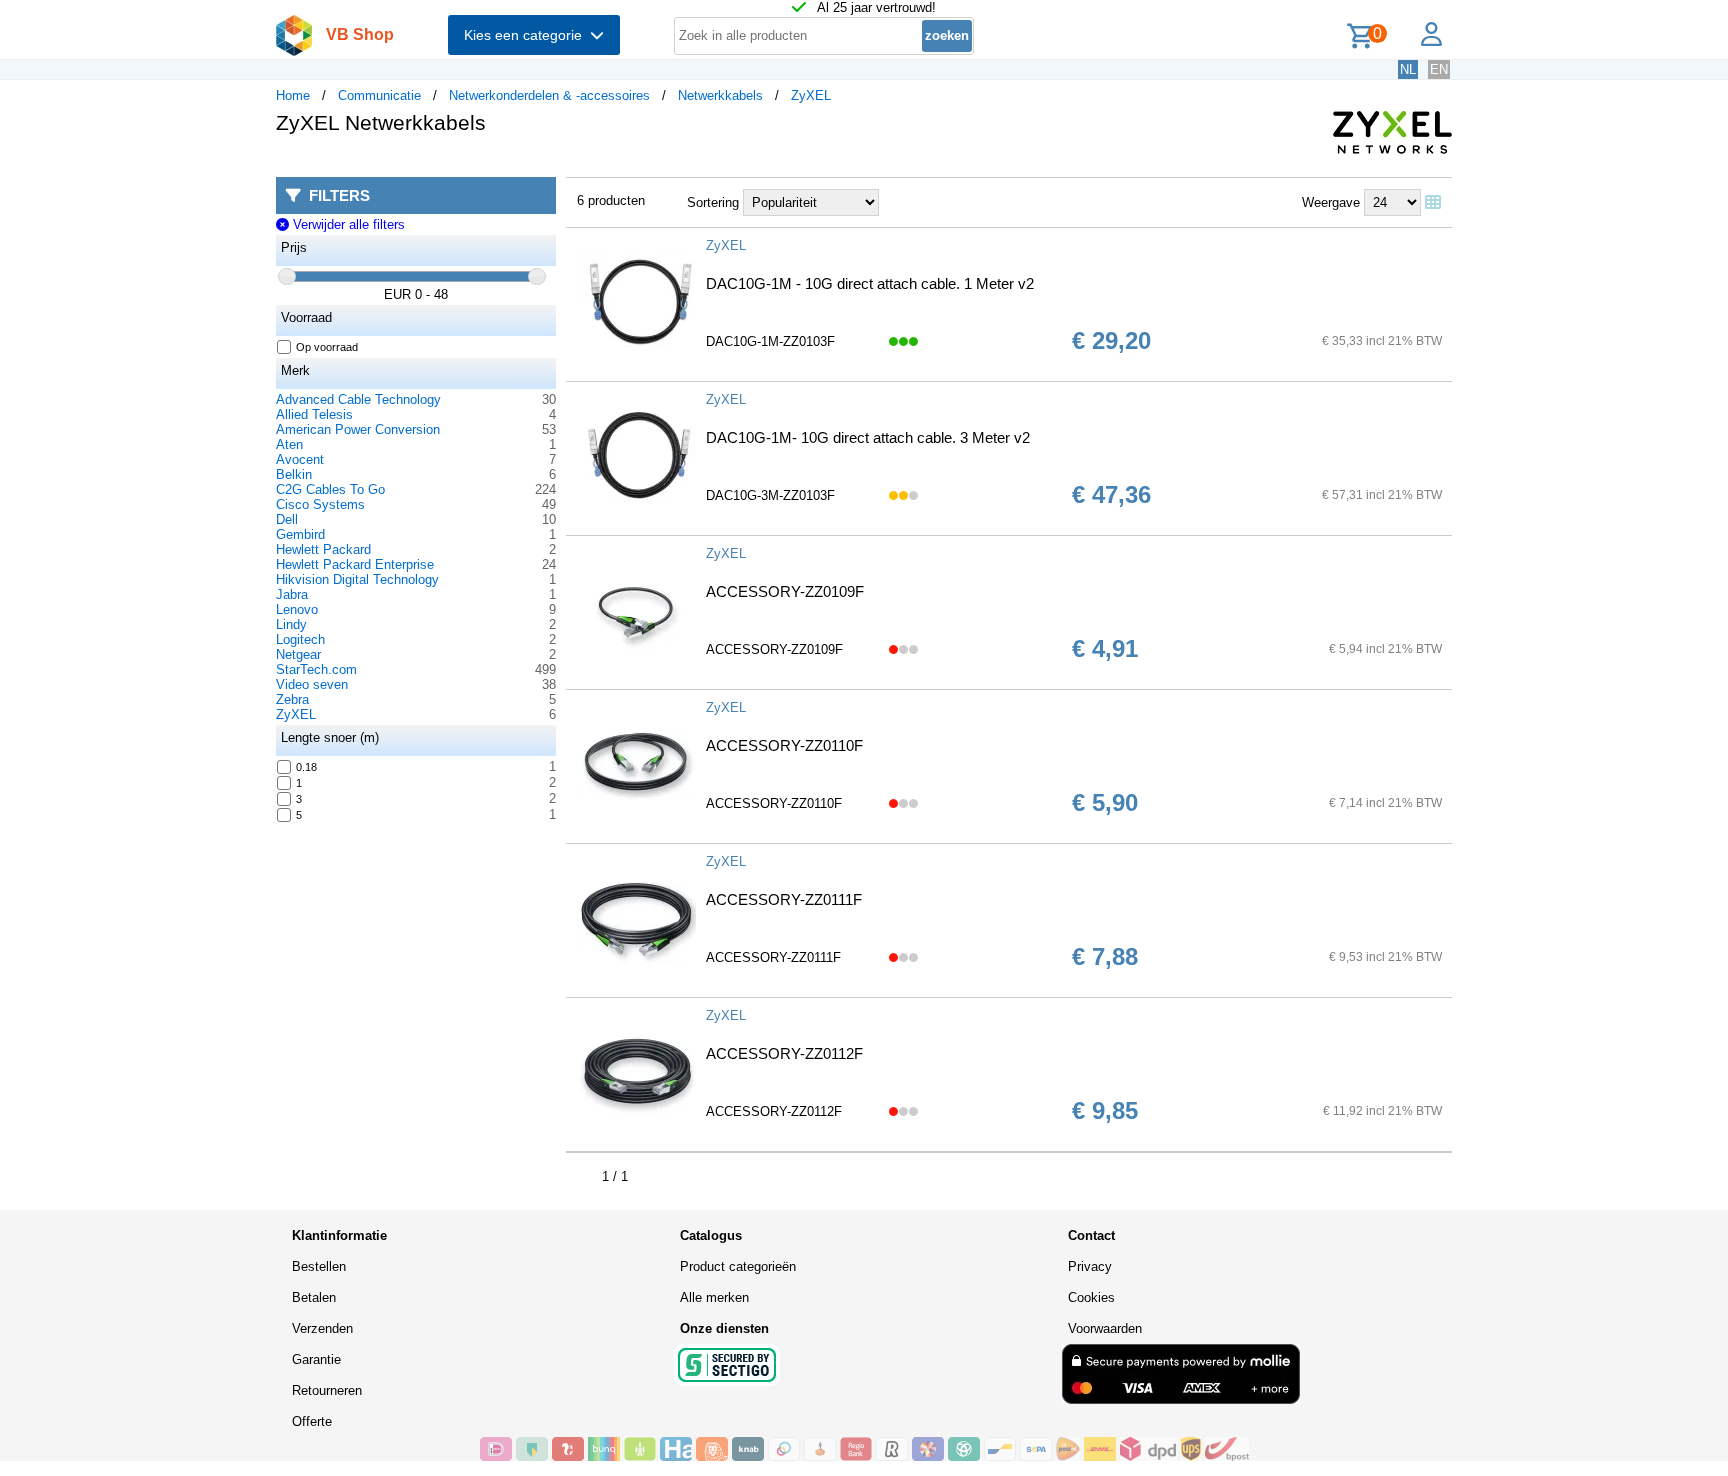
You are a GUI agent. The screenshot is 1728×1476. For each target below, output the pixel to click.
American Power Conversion (358, 429)
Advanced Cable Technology (358, 399)
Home (293, 95)
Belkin (294, 474)
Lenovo (297, 609)
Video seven (312, 684)
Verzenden (322, 1328)
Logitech (300, 639)
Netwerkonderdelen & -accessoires (549, 95)
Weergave (1331, 202)
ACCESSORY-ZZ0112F (784, 1053)
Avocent (300, 459)
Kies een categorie (527, 35)
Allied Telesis (314, 414)
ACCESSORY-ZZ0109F (785, 591)
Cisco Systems (320, 504)
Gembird (300, 534)
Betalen (314, 1297)
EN (1439, 69)
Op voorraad (327, 347)
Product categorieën (738, 1266)
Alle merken (714, 1297)
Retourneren (327, 1390)
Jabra (292, 594)
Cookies (1091, 1297)
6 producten (611, 200)
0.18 (306, 767)
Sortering (713, 202)
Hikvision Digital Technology (357, 579)
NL (1408, 69)
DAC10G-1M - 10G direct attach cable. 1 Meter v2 (870, 283)
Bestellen (319, 1266)
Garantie (316, 1359)
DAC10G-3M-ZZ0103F (770, 495)
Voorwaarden (1105, 1328)
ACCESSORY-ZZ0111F (784, 899)
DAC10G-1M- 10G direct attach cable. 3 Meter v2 (868, 437)
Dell (287, 519)
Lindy (291, 624)
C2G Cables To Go (330, 489)
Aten (289, 444)
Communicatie (379, 95)
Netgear (298, 654)
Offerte (312, 1421)
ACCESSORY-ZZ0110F (784, 745)
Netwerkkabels (720, 95)
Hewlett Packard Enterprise (355, 564)
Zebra (292, 699)
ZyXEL (811, 95)
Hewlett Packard (323, 549)
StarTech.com (316, 669)
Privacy (1090, 1266)
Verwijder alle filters (346, 224)
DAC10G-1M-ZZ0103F (770, 341)
